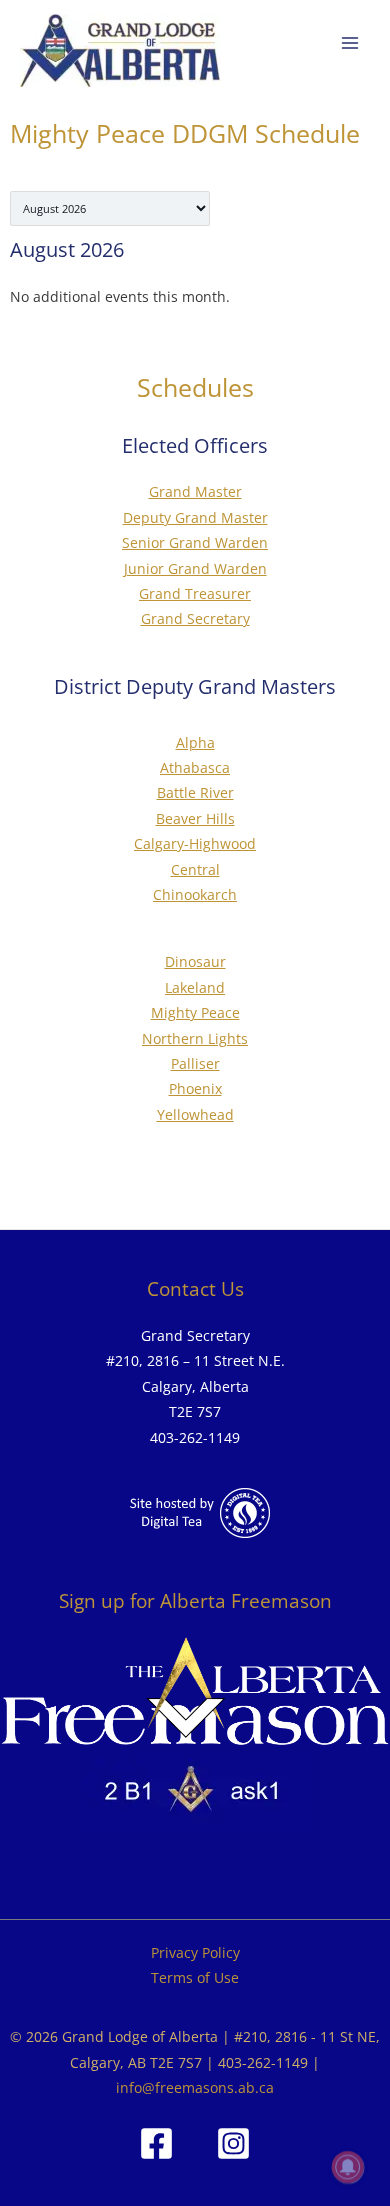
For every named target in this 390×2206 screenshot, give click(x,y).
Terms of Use (195, 1977)
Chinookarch (195, 894)
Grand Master (195, 491)
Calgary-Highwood (195, 843)
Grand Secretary (195, 618)
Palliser (195, 1063)
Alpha (195, 742)
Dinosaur (195, 961)
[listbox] (110, 208)
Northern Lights (195, 1038)
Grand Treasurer (195, 593)
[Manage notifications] (348, 2167)
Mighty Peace (195, 1012)
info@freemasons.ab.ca (195, 2087)
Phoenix (195, 1088)
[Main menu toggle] (350, 43)
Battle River (195, 792)
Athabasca (195, 767)
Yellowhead (195, 1114)
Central (195, 869)
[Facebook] (156, 2143)
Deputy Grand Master (195, 517)
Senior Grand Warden (195, 542)
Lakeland (195, 987)
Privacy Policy (195, 1952)
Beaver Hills (195, 818)
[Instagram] (233, 2143)
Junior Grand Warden (195, 568)
